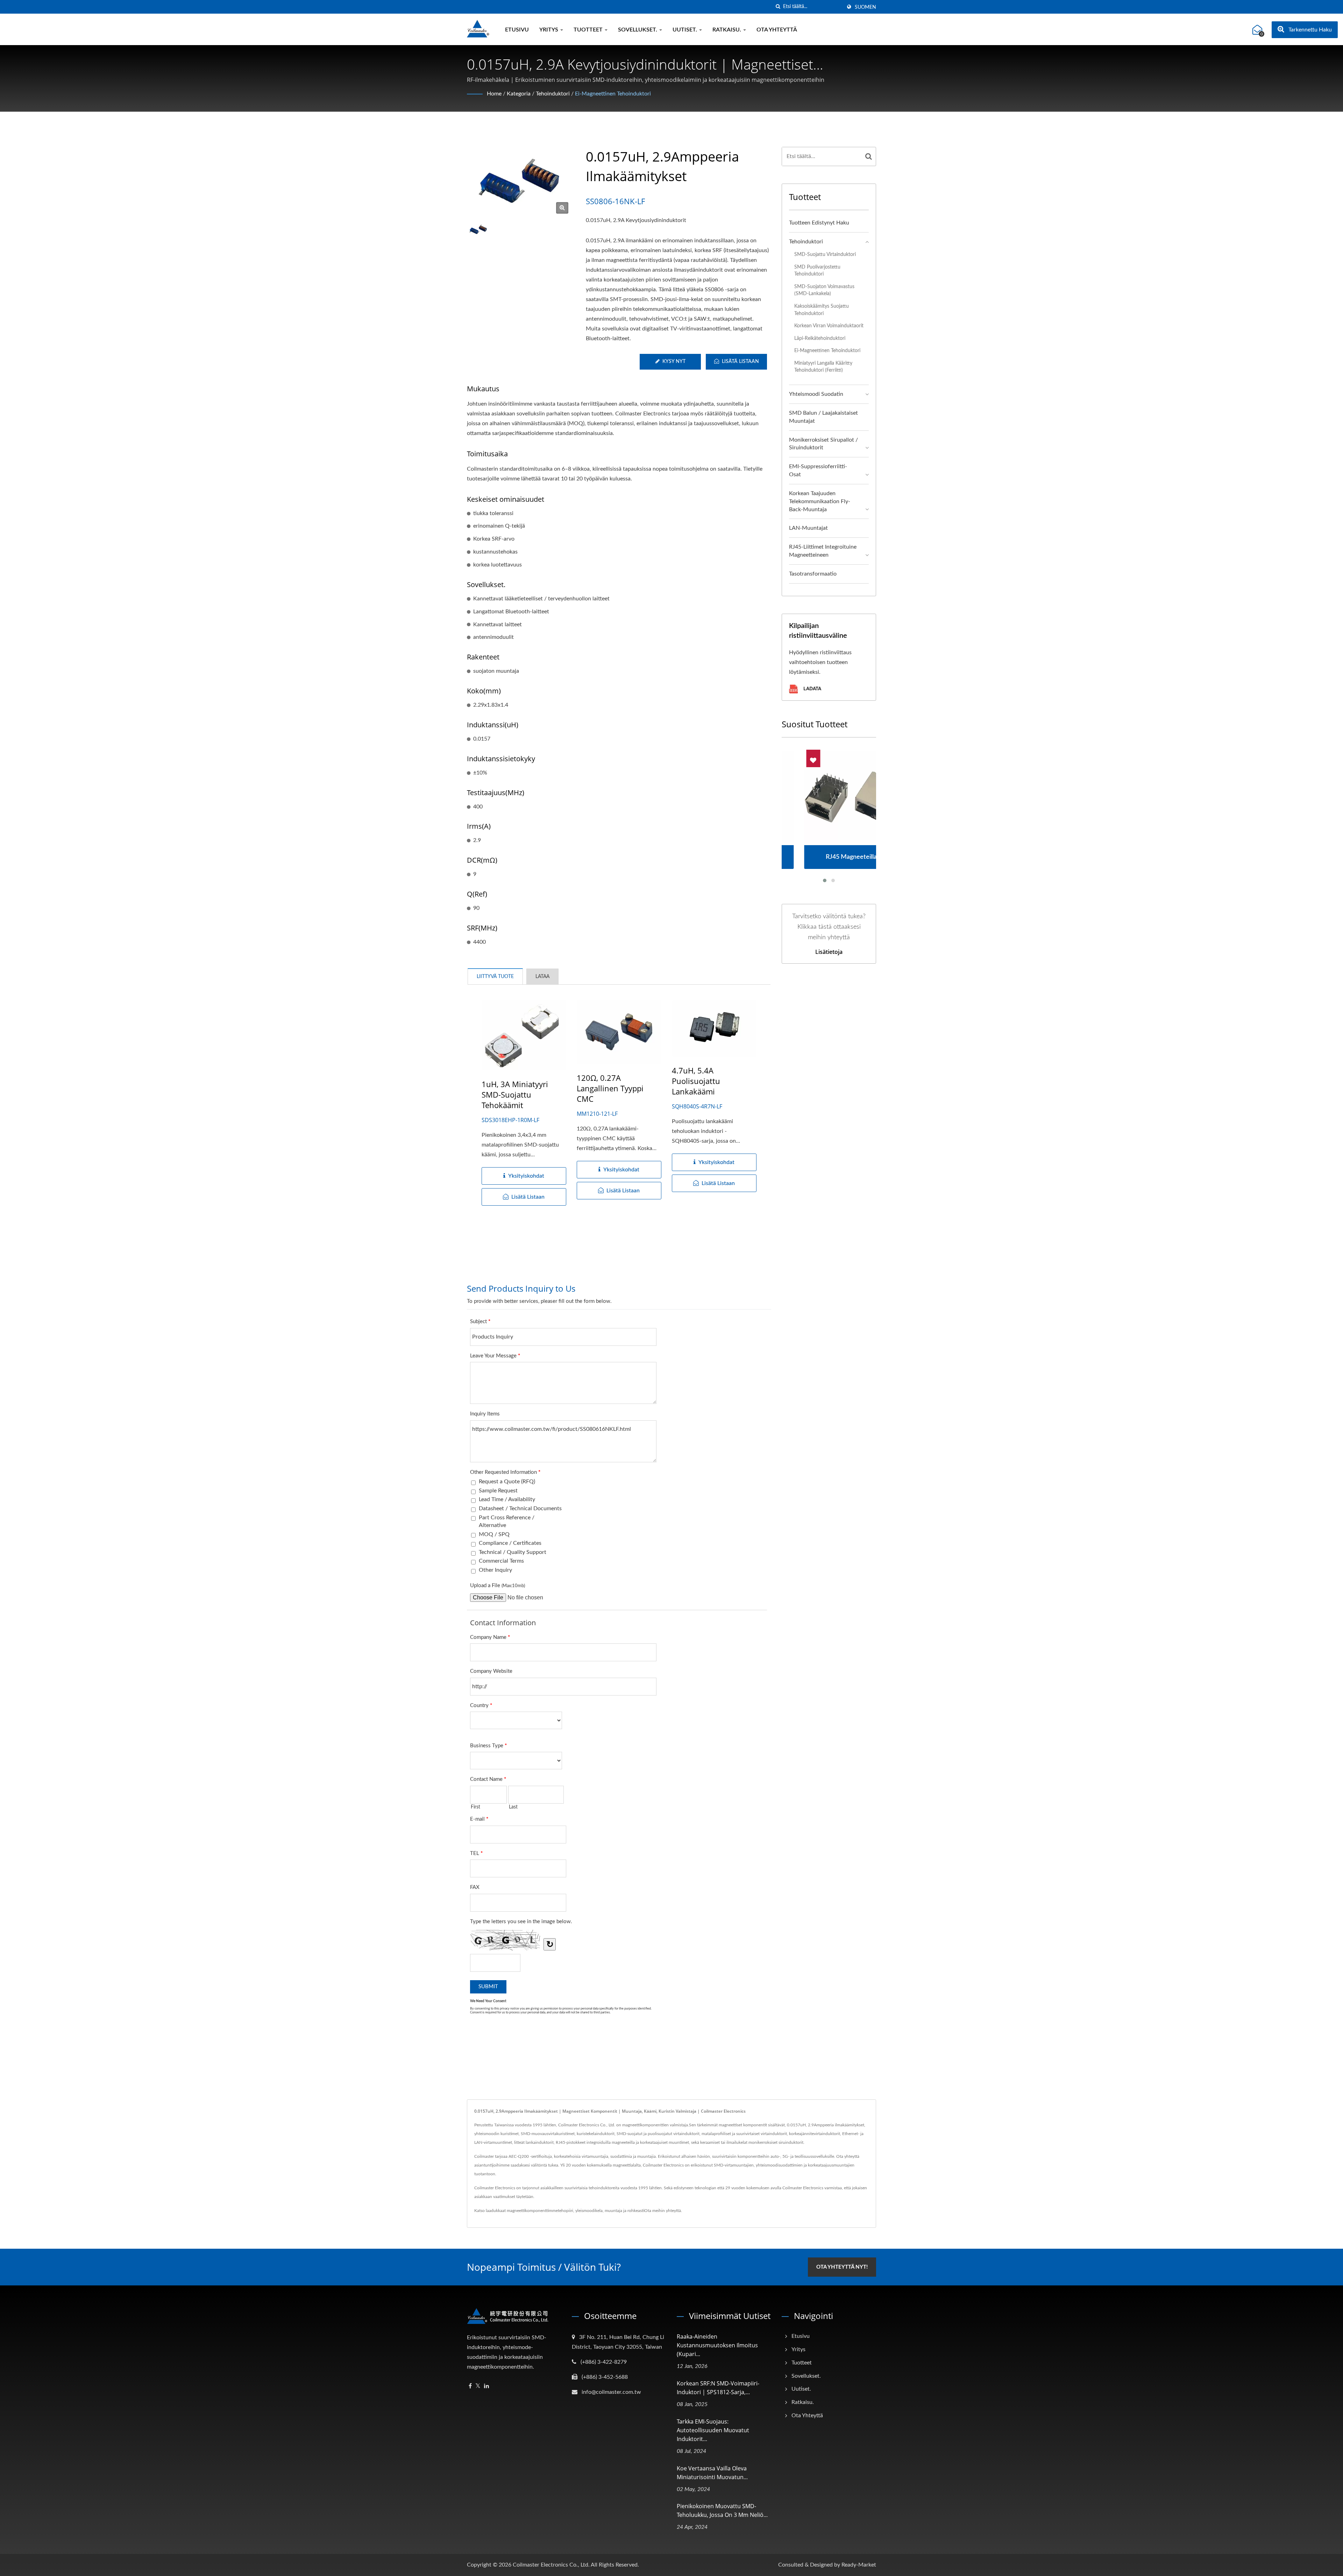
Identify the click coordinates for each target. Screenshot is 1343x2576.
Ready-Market (859, 2565)
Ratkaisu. (727, 30)
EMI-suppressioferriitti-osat (818, 470)
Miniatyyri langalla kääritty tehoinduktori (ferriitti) (823, 367)
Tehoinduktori (553, 94)
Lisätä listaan (740, 362)
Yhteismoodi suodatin (816, 394)
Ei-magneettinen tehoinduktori (613, 94)
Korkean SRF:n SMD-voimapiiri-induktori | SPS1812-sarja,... (718, 2388)
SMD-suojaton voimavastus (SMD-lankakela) (824, 290)
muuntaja (613, 2211)
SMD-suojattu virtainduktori (825, 254)
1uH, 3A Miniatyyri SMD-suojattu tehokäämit (515, 1094)
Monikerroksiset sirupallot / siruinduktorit (823, 444)
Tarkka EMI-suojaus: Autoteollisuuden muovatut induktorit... (713, 2430)
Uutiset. (685, 30)
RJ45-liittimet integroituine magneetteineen (823, 551)
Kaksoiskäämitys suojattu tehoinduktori (822, 310)
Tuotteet (589, 30)
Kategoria (519, 94)
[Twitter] (478, 2386)
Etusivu (517, 30)
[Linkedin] (486, 2386)
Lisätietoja (829, 952)
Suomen (865, 7)
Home (494, 94)
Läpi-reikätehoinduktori (820, 338)
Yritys (549, 30)
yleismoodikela (589, 2211)
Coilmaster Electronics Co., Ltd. (551, 2565)
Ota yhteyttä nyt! (842, 2267)
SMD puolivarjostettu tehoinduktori (817, 271)
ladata (812, 688)
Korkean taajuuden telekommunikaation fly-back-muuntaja (820, 501)
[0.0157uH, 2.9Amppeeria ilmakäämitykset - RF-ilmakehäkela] (562, 208)
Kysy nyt (674, 362)
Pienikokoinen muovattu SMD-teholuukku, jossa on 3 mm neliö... (722, 2510)
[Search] (869, 156)
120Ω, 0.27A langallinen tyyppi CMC (610, 1088)
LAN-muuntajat (808, 528)
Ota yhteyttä (777, 30)
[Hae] (778, 7)
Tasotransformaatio (813, 574)
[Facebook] (470, 2386)
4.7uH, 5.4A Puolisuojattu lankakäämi (696, 1081)
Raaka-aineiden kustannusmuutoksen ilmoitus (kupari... (717, 2345)
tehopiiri (566, 2211)
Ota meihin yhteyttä (663, 2211)
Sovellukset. (638, 30)
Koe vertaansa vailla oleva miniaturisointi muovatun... (712, 2473)
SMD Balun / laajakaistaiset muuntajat (823, 417)
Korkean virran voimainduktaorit (829, 326)
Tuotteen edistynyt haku (819, 223)
